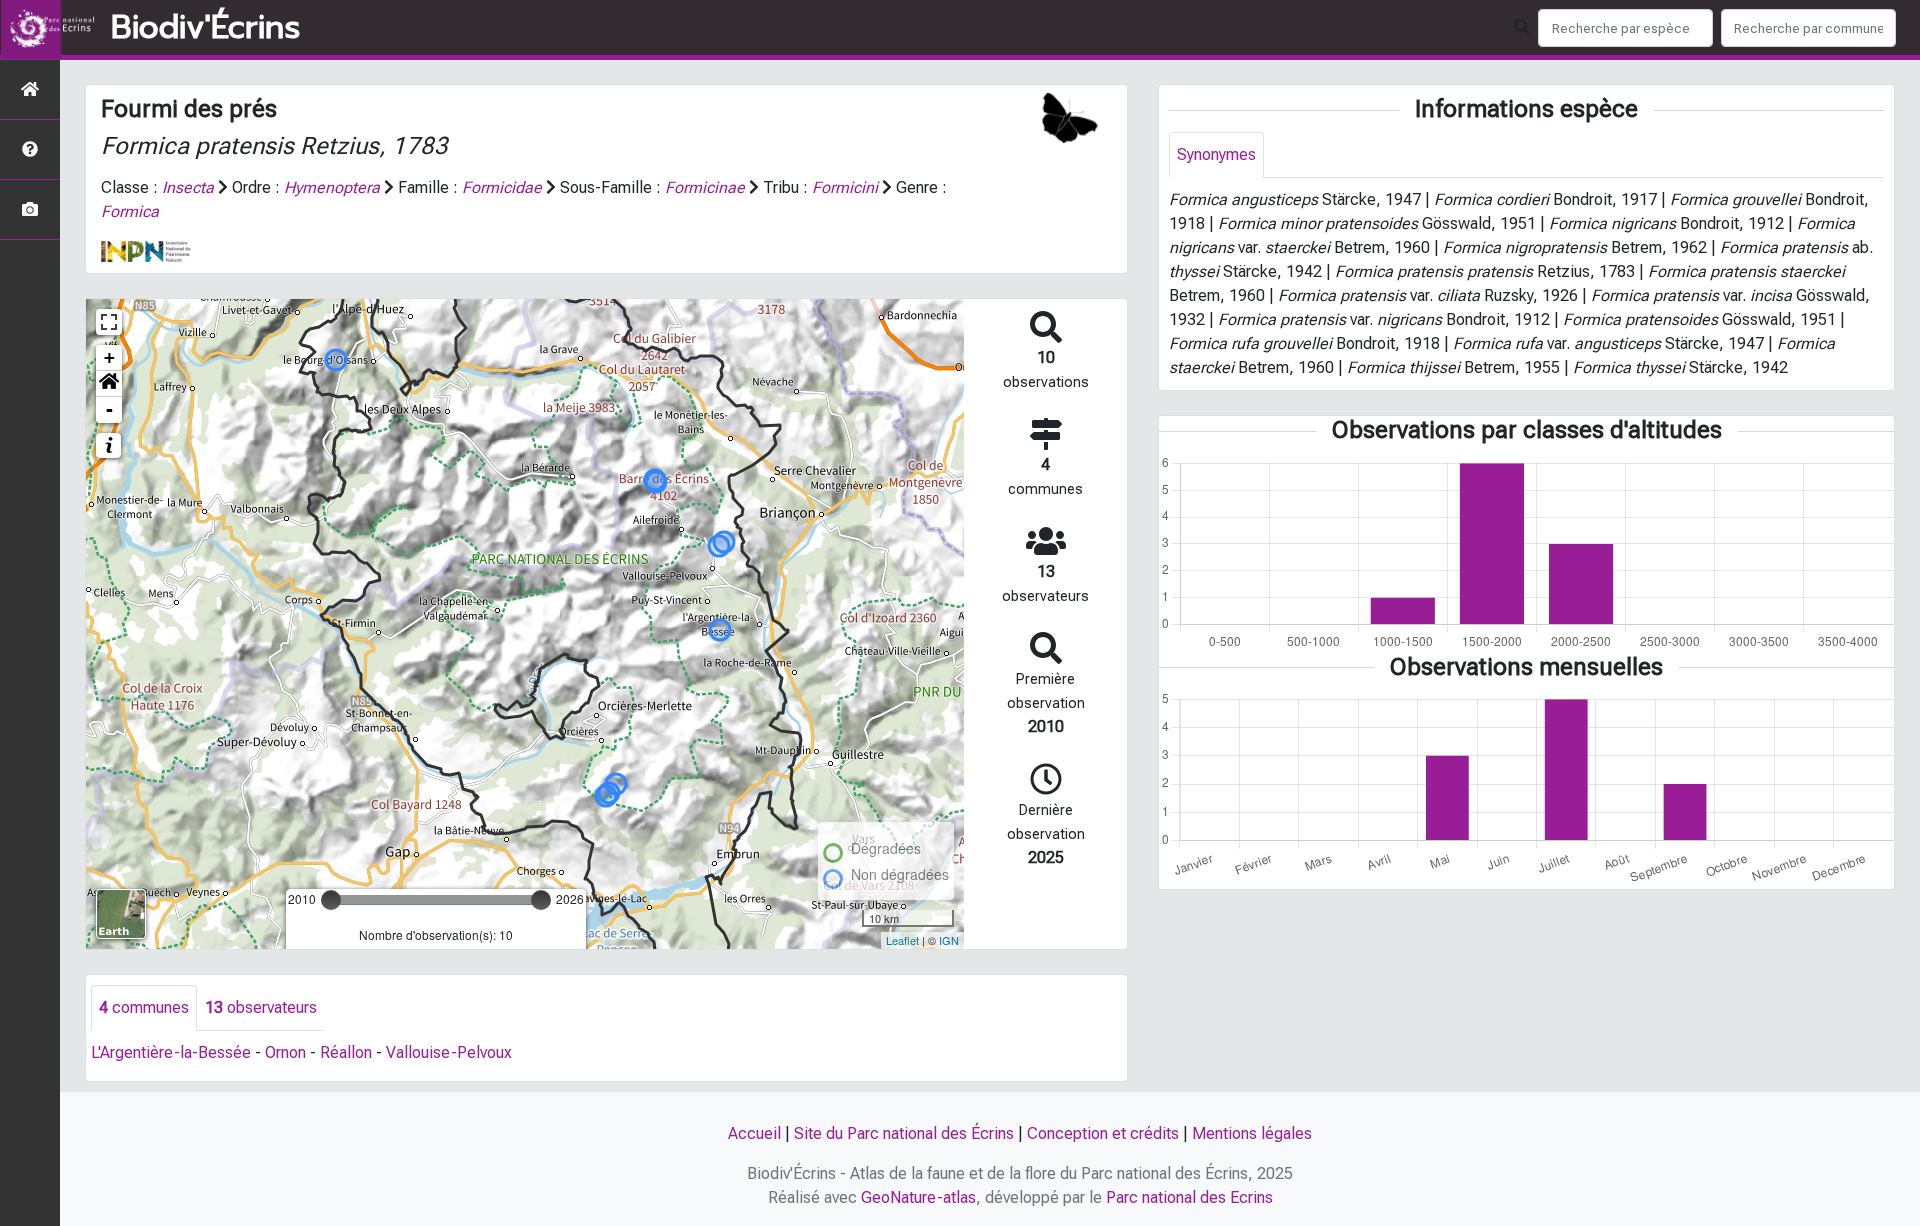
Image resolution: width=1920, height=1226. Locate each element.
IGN (949, 940)
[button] (109, 384)
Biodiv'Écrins (205, 28)
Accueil (754, 1133)
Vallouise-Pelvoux (449, 1052)
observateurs (261, 1007)
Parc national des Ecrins (1189, 1197)
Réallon (346, 1052)
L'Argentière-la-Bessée (171, 1052)
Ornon (285, 1052)
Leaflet (902, 940)
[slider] (331, 900)
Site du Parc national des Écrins (904, 1133)
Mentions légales (1252, 1133)
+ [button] (109, 357)
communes (144, 1007)
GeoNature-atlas (918, 1197)
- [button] (109, 409)
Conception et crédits (1103, 1133)
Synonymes (1216, 154)
